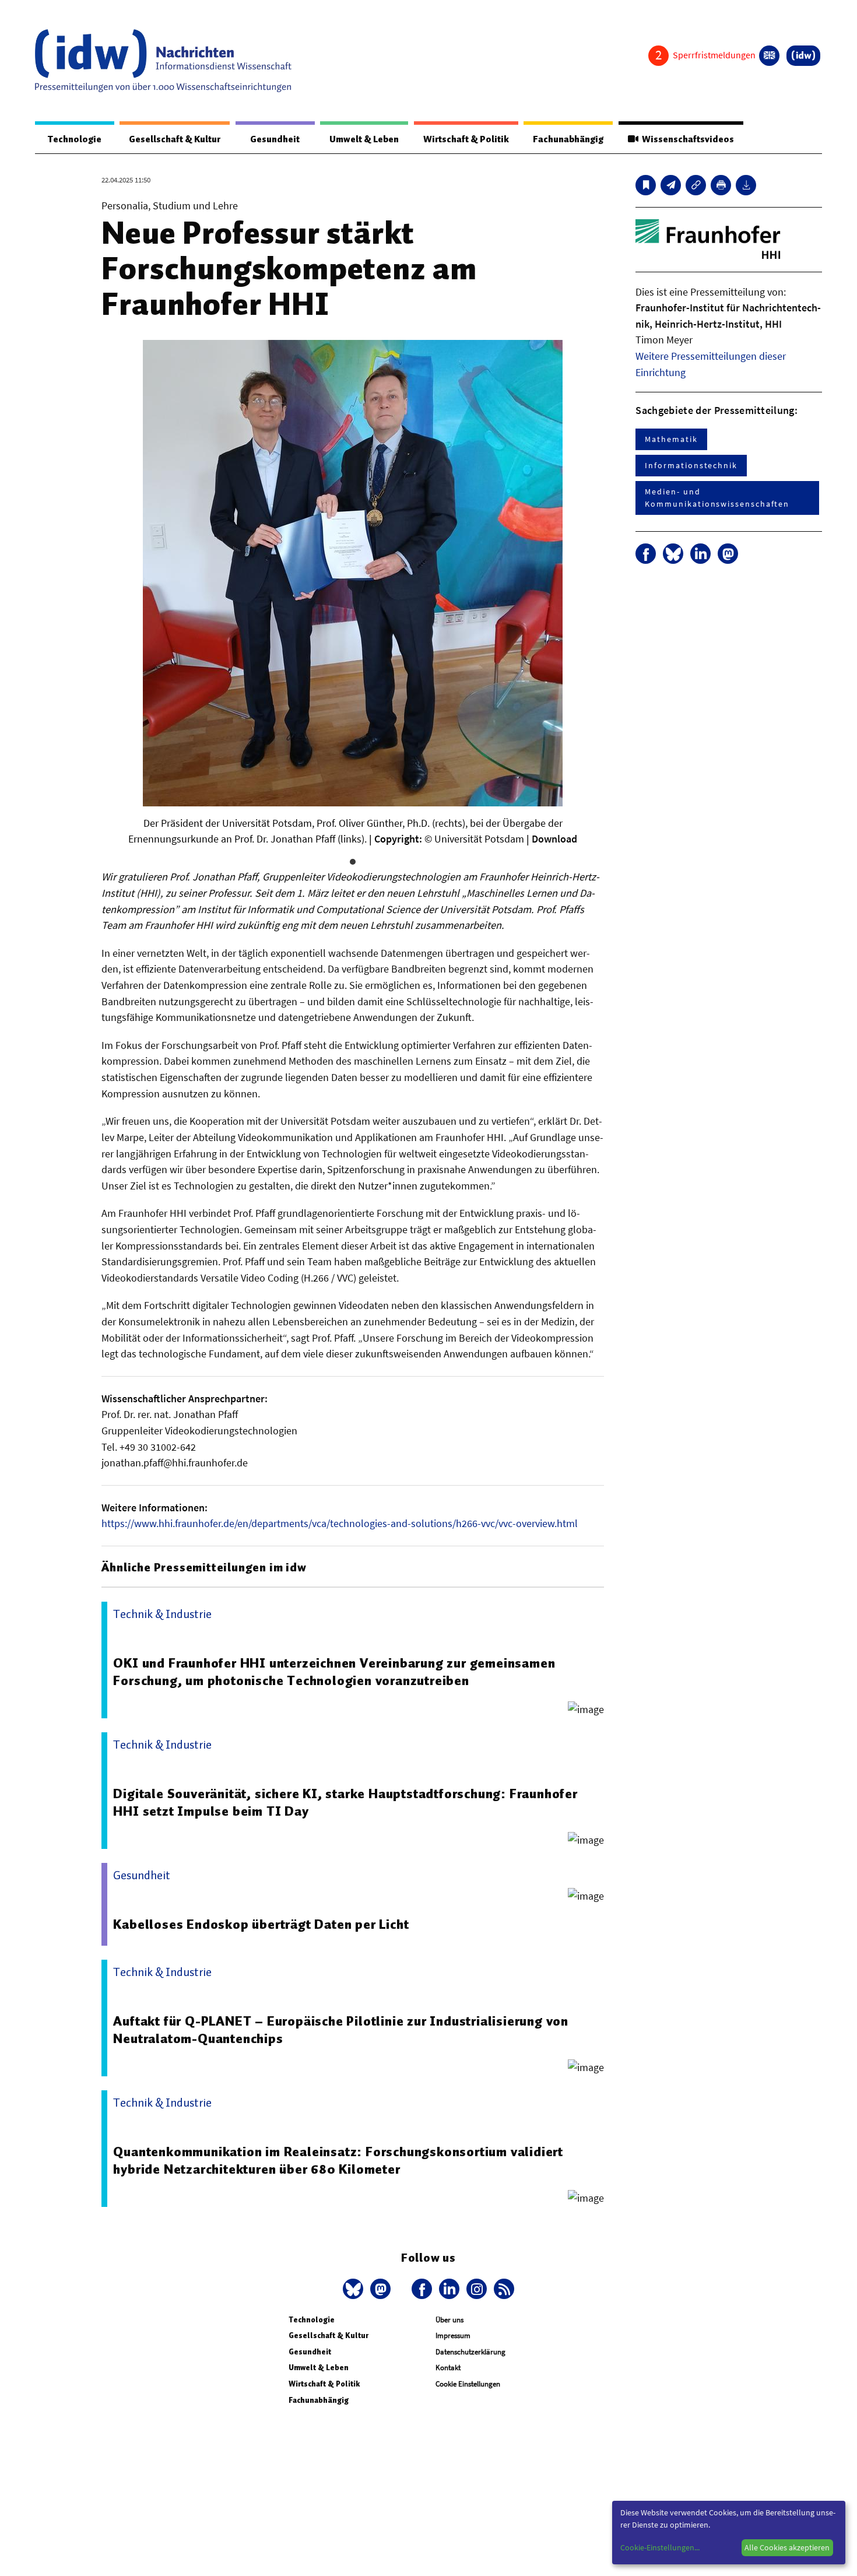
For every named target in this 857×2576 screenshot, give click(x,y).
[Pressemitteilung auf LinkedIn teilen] (700, 554)
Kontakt (448, 2368)
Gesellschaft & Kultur (175, 139)
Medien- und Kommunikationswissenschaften (717, 498)
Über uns (449, 2320)
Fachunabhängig (568, 139)
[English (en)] (769, 56)
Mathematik (671, 439)
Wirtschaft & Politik (466, 139)
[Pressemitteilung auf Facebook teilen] (646, 554)
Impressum (453, 2335)
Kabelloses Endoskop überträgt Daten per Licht (261, 1924)
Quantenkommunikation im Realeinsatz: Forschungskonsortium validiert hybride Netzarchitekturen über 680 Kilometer (338, 2160)
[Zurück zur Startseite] (163, 61)
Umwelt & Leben (364, 139)
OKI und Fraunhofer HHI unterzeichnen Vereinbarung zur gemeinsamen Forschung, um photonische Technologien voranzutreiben (334, 1672)
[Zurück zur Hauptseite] (803, 56)
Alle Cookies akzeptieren (787, 2547)
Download (554, 839)
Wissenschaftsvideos (686, 139)
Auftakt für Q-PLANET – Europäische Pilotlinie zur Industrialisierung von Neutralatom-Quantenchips (341, 2030)
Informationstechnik (691, 465)
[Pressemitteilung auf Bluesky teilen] (673, 554)
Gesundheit (275, 139)
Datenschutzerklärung (470, 2352)
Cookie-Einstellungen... (660, 2547)
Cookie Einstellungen (468, 2384)
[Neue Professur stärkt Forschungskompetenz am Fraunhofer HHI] (671, 185)
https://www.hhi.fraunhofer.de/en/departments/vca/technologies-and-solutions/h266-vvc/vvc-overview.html (340, 1523)
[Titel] (646, 185)
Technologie (75, 139)
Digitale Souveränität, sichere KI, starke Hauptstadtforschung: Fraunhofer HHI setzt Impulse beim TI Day (345, 1802)
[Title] (696, 185)
